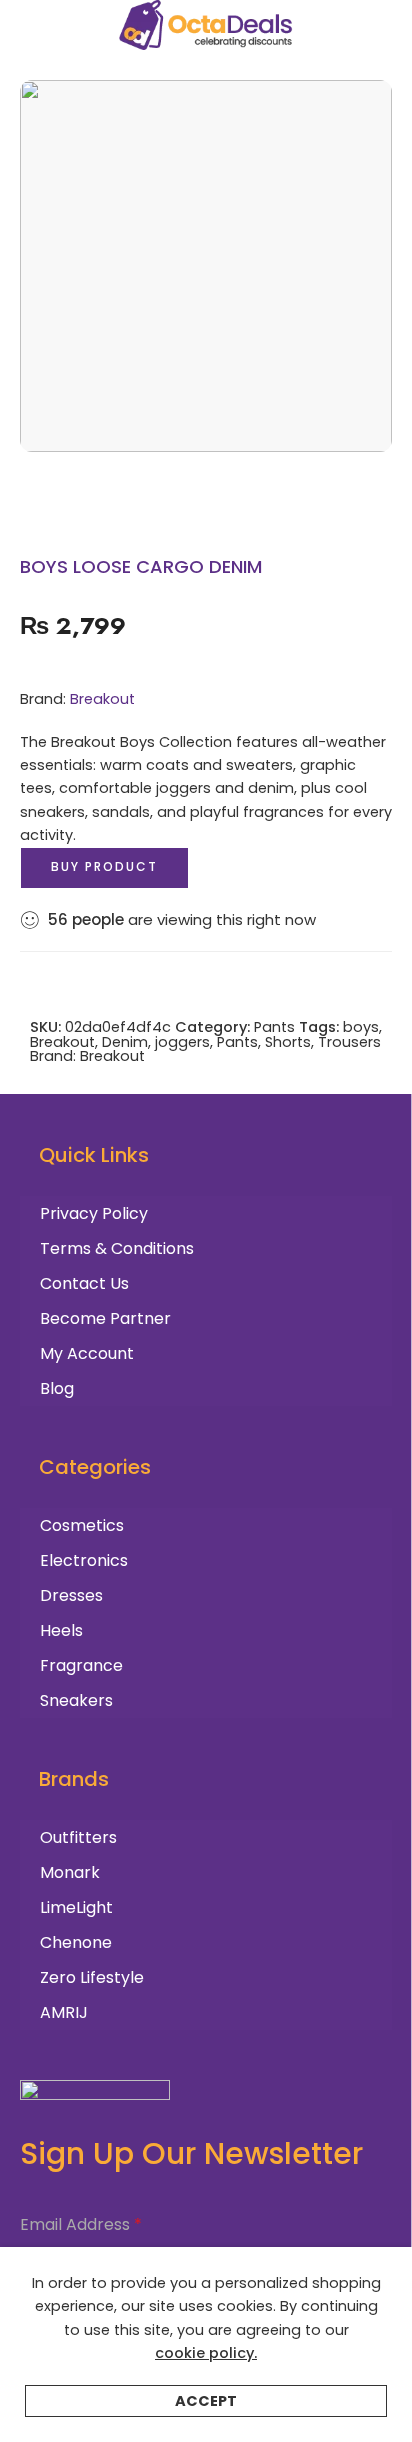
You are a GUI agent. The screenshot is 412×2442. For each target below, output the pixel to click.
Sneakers (76, 1700)
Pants (274, 1027)
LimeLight (76, 1907)
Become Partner (105, 1318)
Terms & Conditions (117, 1248)
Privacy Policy (94, 1213)
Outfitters (78, 1837)
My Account (87, 1353)
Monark (70, 1872)
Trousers (349, 1042)
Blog (57, 1388)
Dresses (71, 1595)
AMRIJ (64, 2012)
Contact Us (84, 1283)
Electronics (84, 1560)
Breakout (102, 699)
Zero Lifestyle (92, 1977)
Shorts (288, 1042)
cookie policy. (206, 2353)
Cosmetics (82, 1525)
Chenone (76, 1942)
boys (361, 1027)
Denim (125, 1042)
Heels (61, 1630)
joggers (182, 1042)
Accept (206, 2401)
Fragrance (81, 1665)
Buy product (104, 866)
